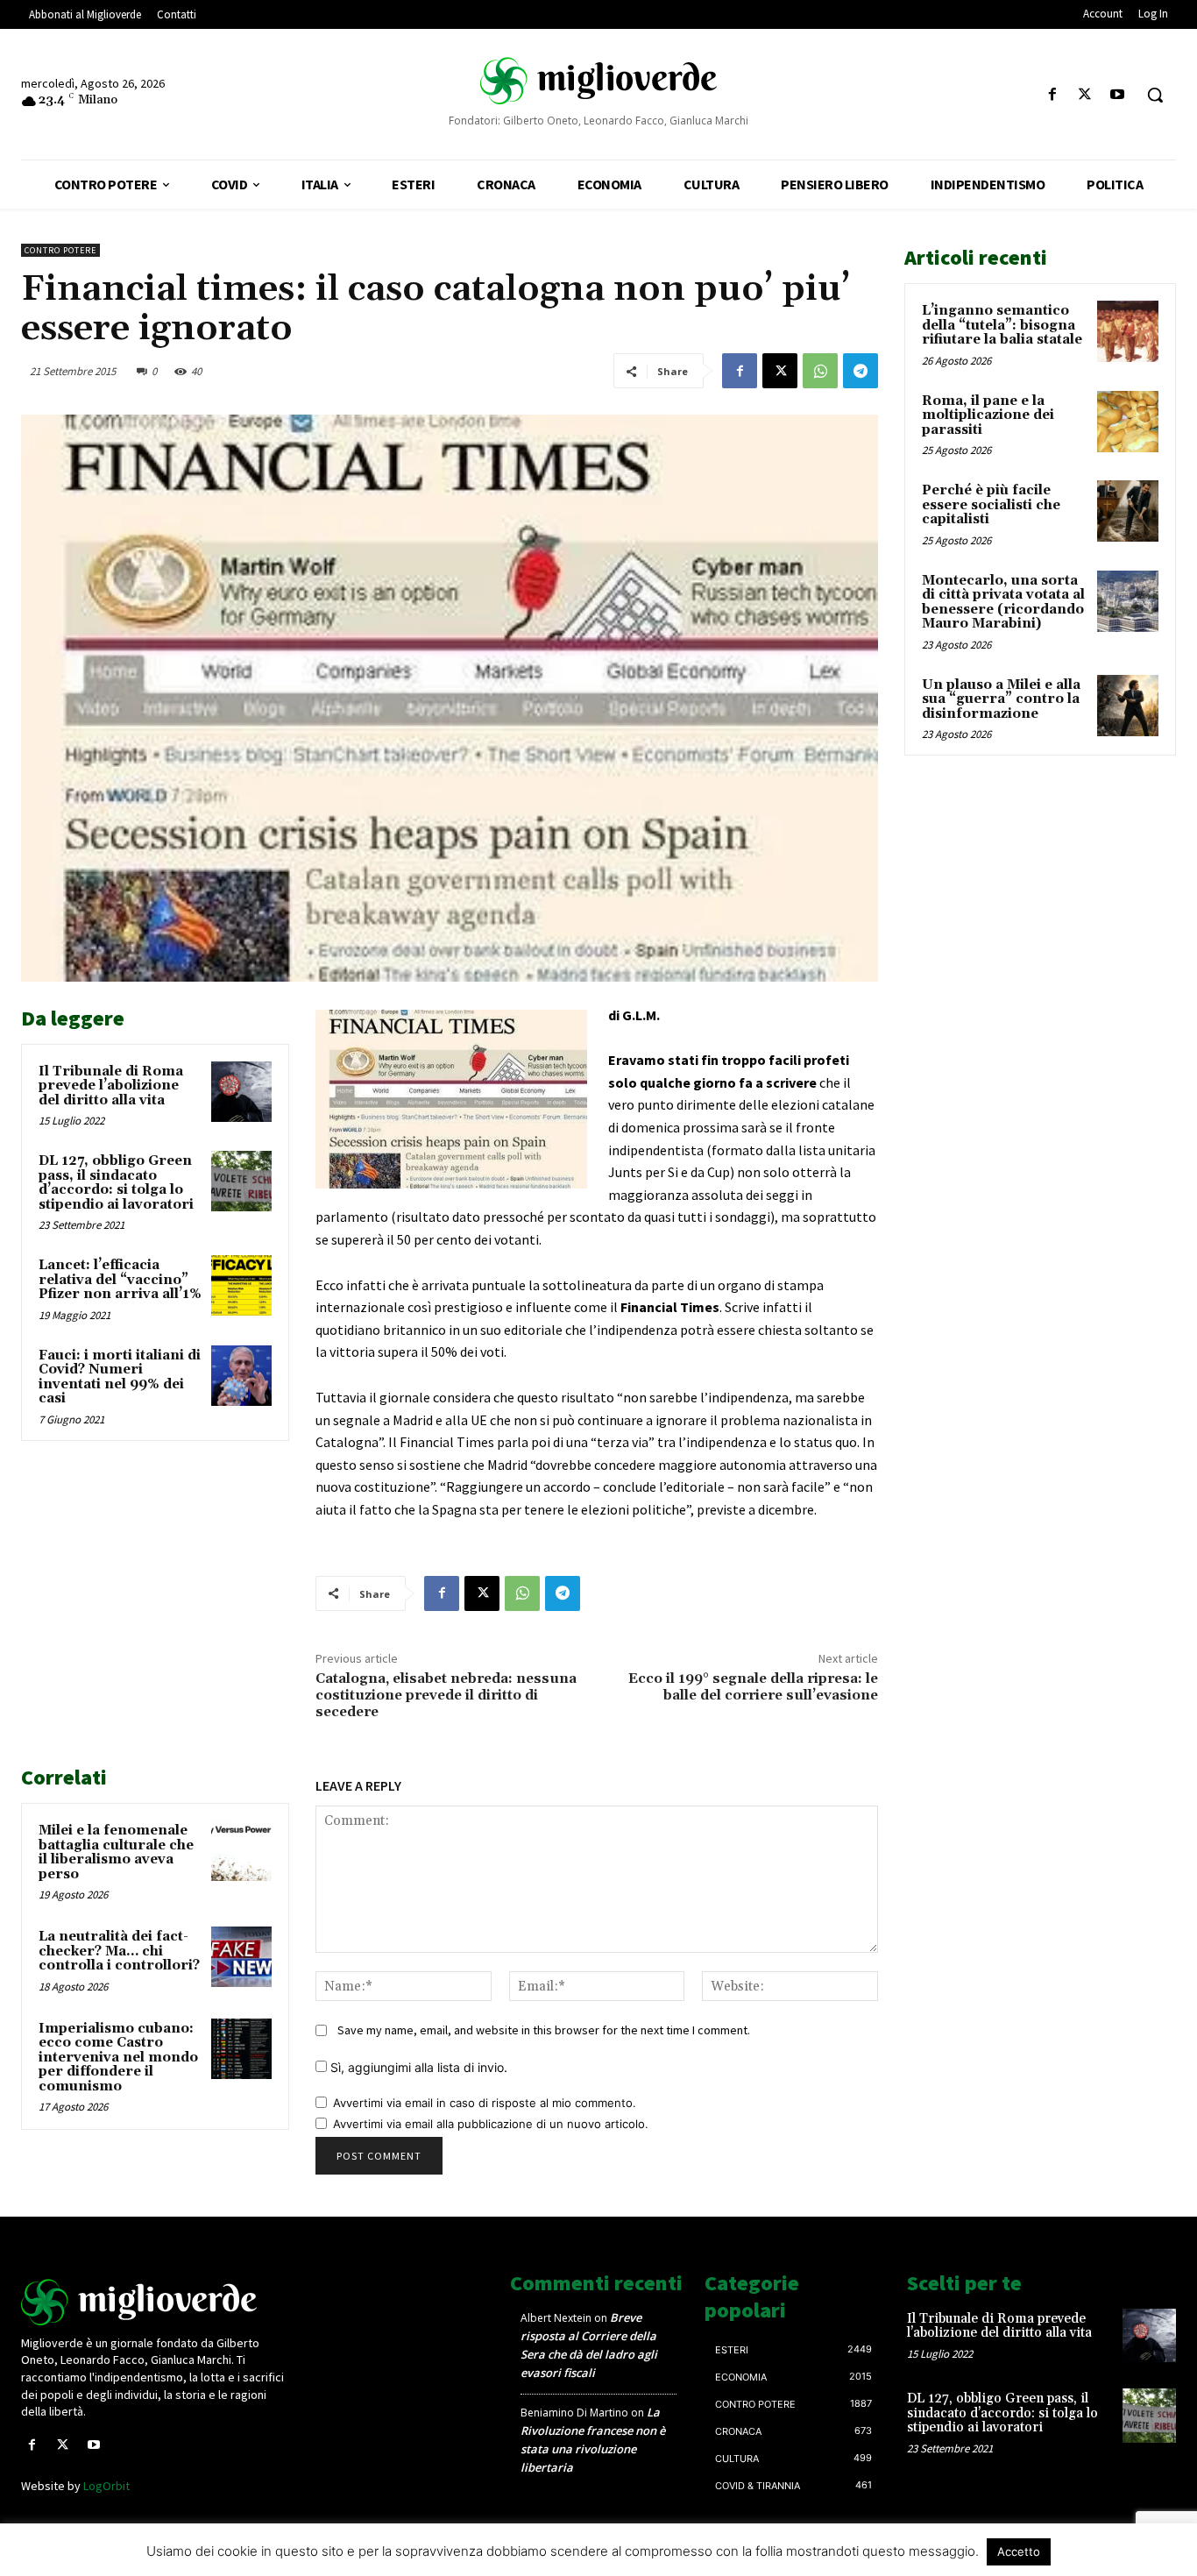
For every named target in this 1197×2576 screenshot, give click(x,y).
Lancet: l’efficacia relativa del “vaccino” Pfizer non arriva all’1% (120, 1280)
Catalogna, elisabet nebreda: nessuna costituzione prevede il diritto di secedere (446, 1695)
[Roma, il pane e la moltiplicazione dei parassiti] (1128, 422)
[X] (1085, 95)
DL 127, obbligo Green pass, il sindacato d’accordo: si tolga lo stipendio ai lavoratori (116, 1183)
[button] (1155, 95)
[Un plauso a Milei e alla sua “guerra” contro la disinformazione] (1128, 706)
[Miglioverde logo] (156, 2302)
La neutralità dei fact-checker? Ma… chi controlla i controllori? (119, 1951)
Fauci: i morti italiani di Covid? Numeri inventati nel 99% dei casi (120, 1377)
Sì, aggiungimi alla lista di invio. (417, 2067)
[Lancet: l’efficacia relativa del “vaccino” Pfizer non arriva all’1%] (241, 1285)
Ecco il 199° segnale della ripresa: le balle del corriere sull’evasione (753, 1687)
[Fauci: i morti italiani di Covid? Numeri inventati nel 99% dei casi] (241, 1376)
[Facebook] (1052, 95)
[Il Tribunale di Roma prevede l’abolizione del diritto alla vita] (241, 1092)
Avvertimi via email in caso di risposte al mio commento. (485, 2103)
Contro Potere (60, 250)
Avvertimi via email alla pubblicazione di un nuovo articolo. (491, 2124)
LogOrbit (106, 2486)
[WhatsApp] (820, 371)
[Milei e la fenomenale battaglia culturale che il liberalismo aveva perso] (241, 1851)
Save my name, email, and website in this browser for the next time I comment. (544, 2030)
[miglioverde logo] (598, 80)
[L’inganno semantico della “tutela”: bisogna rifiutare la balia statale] (1128, 331)
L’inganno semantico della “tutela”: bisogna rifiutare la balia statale (1002, 325)
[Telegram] (861, 371)
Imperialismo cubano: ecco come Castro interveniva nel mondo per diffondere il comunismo (118, 2058)
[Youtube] (1118, 95)
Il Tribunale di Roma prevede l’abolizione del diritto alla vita (111, 1086)
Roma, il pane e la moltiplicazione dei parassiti (988, 415)
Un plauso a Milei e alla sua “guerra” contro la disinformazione (1001, 699)
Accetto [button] (1019, 2551)
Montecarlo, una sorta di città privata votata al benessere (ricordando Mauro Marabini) (1003, 603)
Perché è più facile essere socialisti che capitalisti (991, 505)
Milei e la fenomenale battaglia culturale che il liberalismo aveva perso (116, 1852)
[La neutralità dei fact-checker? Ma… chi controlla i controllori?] (241, 1957)
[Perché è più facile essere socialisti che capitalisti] (1128, 511)
